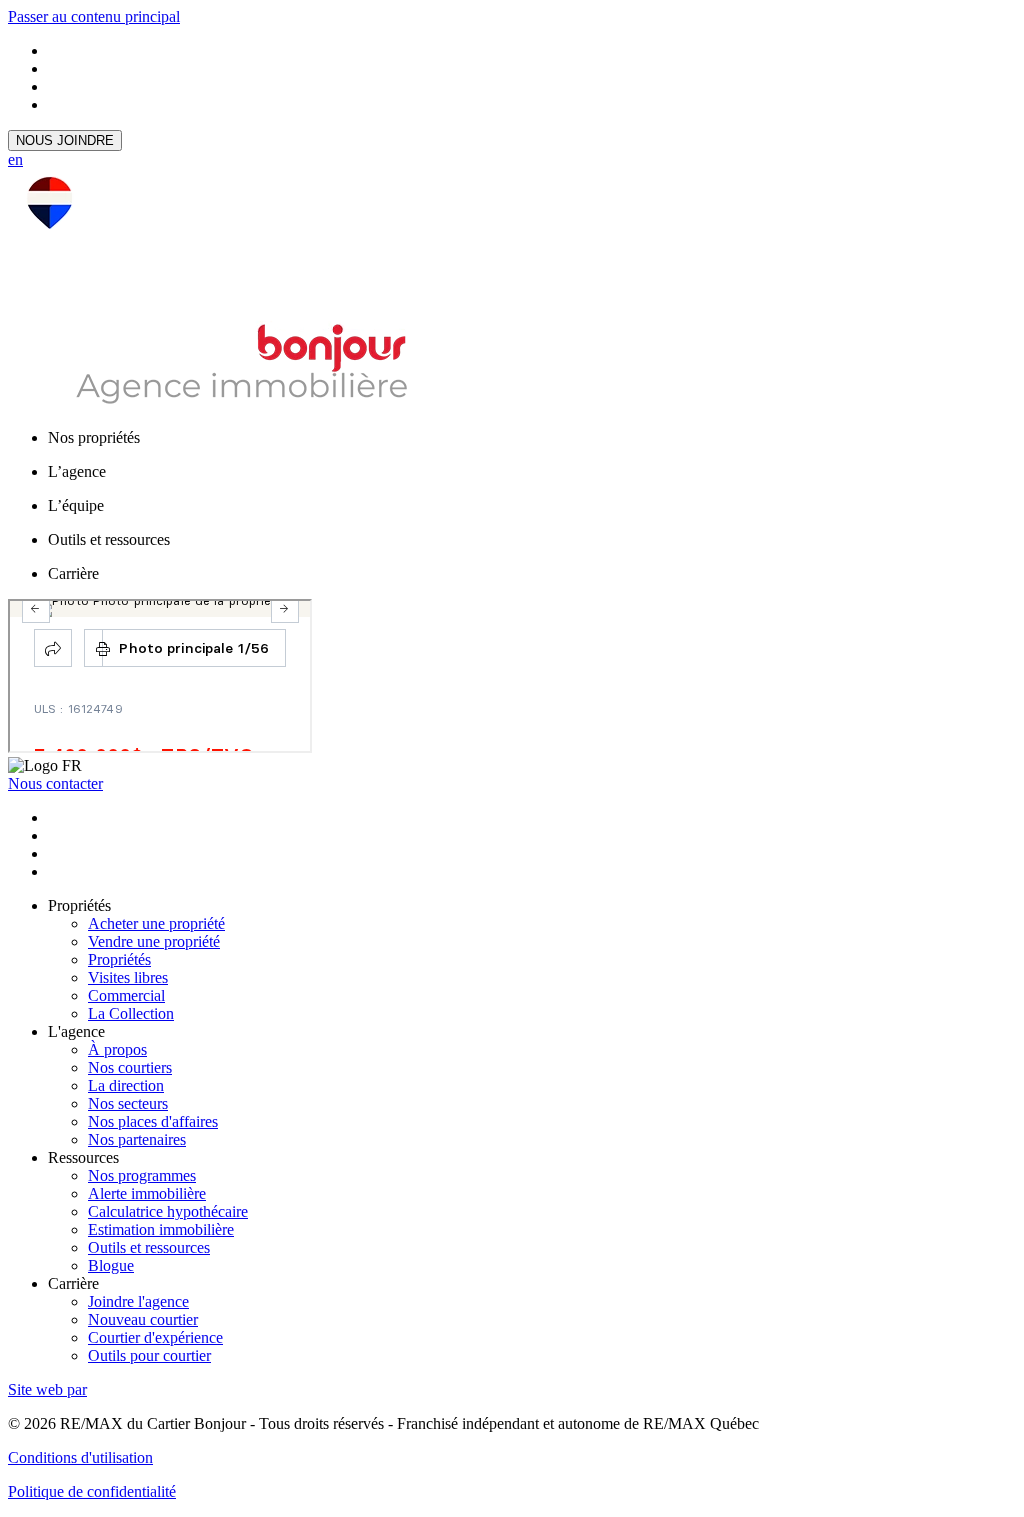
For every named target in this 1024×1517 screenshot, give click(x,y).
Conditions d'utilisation (80, 1457)
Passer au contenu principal (94, 16)
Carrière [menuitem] (73, 573)
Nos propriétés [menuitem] (94, 437)
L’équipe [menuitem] (76, 505)
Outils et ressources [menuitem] (109, 539)
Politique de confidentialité (92, 1491)
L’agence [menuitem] (77, 471)
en (15, 159)
